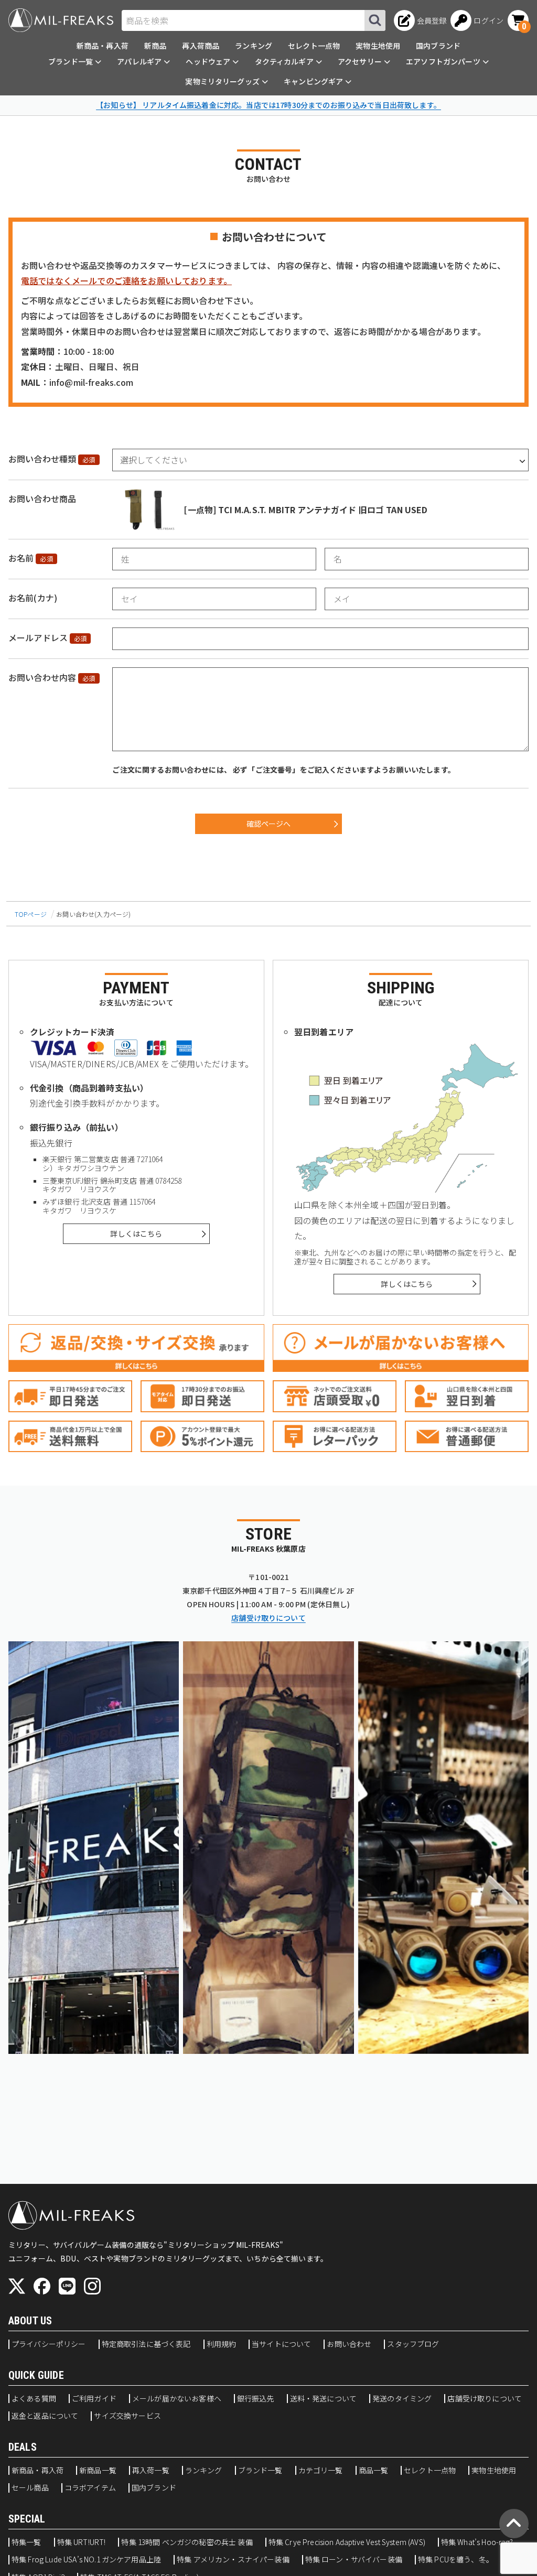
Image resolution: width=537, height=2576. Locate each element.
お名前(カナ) (33, 598)
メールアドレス (38, 637)
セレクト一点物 (314, 46)
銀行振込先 (256, 2399)
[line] (67, 2286)
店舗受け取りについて (268, 1618)
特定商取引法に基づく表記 (146, 2344)
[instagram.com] (92, 2286)
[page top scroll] (514, 2524)
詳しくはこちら (136, 1233)
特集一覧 (26, 2542)
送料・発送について (323, 2399)
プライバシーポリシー (49, 2344)
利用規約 (222, 2344)
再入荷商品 (201, 46)
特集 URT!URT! (82, 2542)
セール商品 (30, 2488)
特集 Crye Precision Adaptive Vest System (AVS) (347, 2542)
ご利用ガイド (94, 2399)
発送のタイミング (402, 2399)
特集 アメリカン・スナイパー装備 (233, 2560)
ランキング (254, 46)
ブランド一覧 (260, 2471)
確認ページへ (268, 824)
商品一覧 (374, 2471)
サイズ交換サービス (127, 2416)
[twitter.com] (17, 2286)
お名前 (21, 558)
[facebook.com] (42, 2286)
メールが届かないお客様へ (177, 2399)
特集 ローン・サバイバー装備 (354, 2560)
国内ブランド (438, 46)
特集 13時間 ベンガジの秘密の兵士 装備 (187, 2542)
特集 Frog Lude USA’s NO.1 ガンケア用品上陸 (86, 2560)
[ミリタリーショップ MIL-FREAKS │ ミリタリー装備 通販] (61, 20)
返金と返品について (45, 2416)
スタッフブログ (413, 2344)
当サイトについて (281, 2344)
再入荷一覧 (151, 2471)
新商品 (155, 46)
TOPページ (31, 914)
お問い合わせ (349, 2344)
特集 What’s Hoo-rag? (477, 2542)
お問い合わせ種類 (42, 459)
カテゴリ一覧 (321, 2471)
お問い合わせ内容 (42, 677)
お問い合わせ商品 (42, 499)
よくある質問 (34, 2399)
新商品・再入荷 (103, 46)
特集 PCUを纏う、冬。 (456, 2560)
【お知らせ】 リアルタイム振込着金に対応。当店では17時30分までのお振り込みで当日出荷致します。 (268, 105)
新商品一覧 (98, 2471)
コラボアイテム (90, 2488)
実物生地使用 (378, 46)
